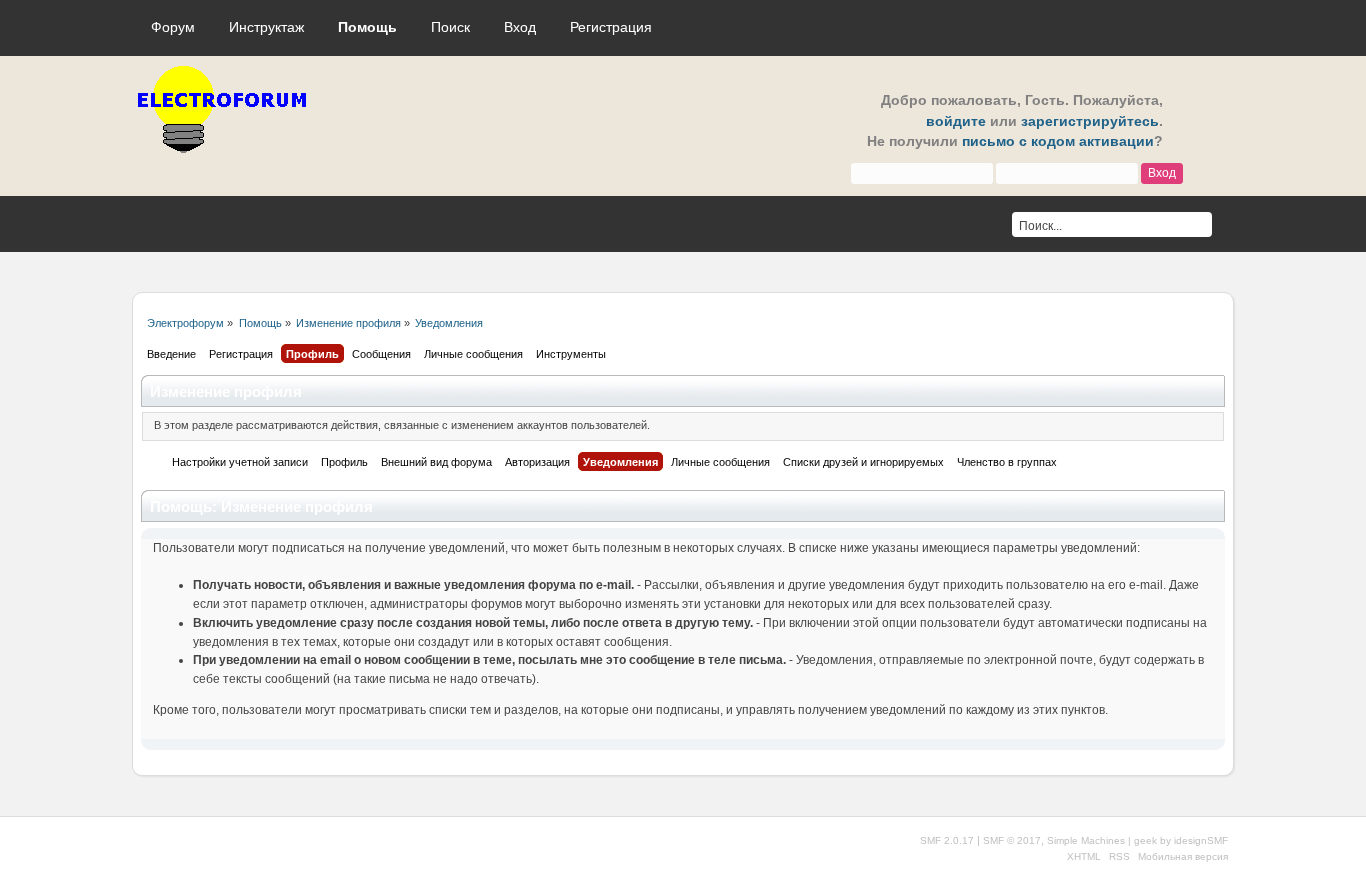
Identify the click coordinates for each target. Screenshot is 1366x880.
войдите (956, 121)
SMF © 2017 (1012, 840)
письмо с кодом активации (1058, 141)
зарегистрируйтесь (1090, 121)
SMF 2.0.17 (947, 840)
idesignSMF (1201, 840)
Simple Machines (1086, 840)
